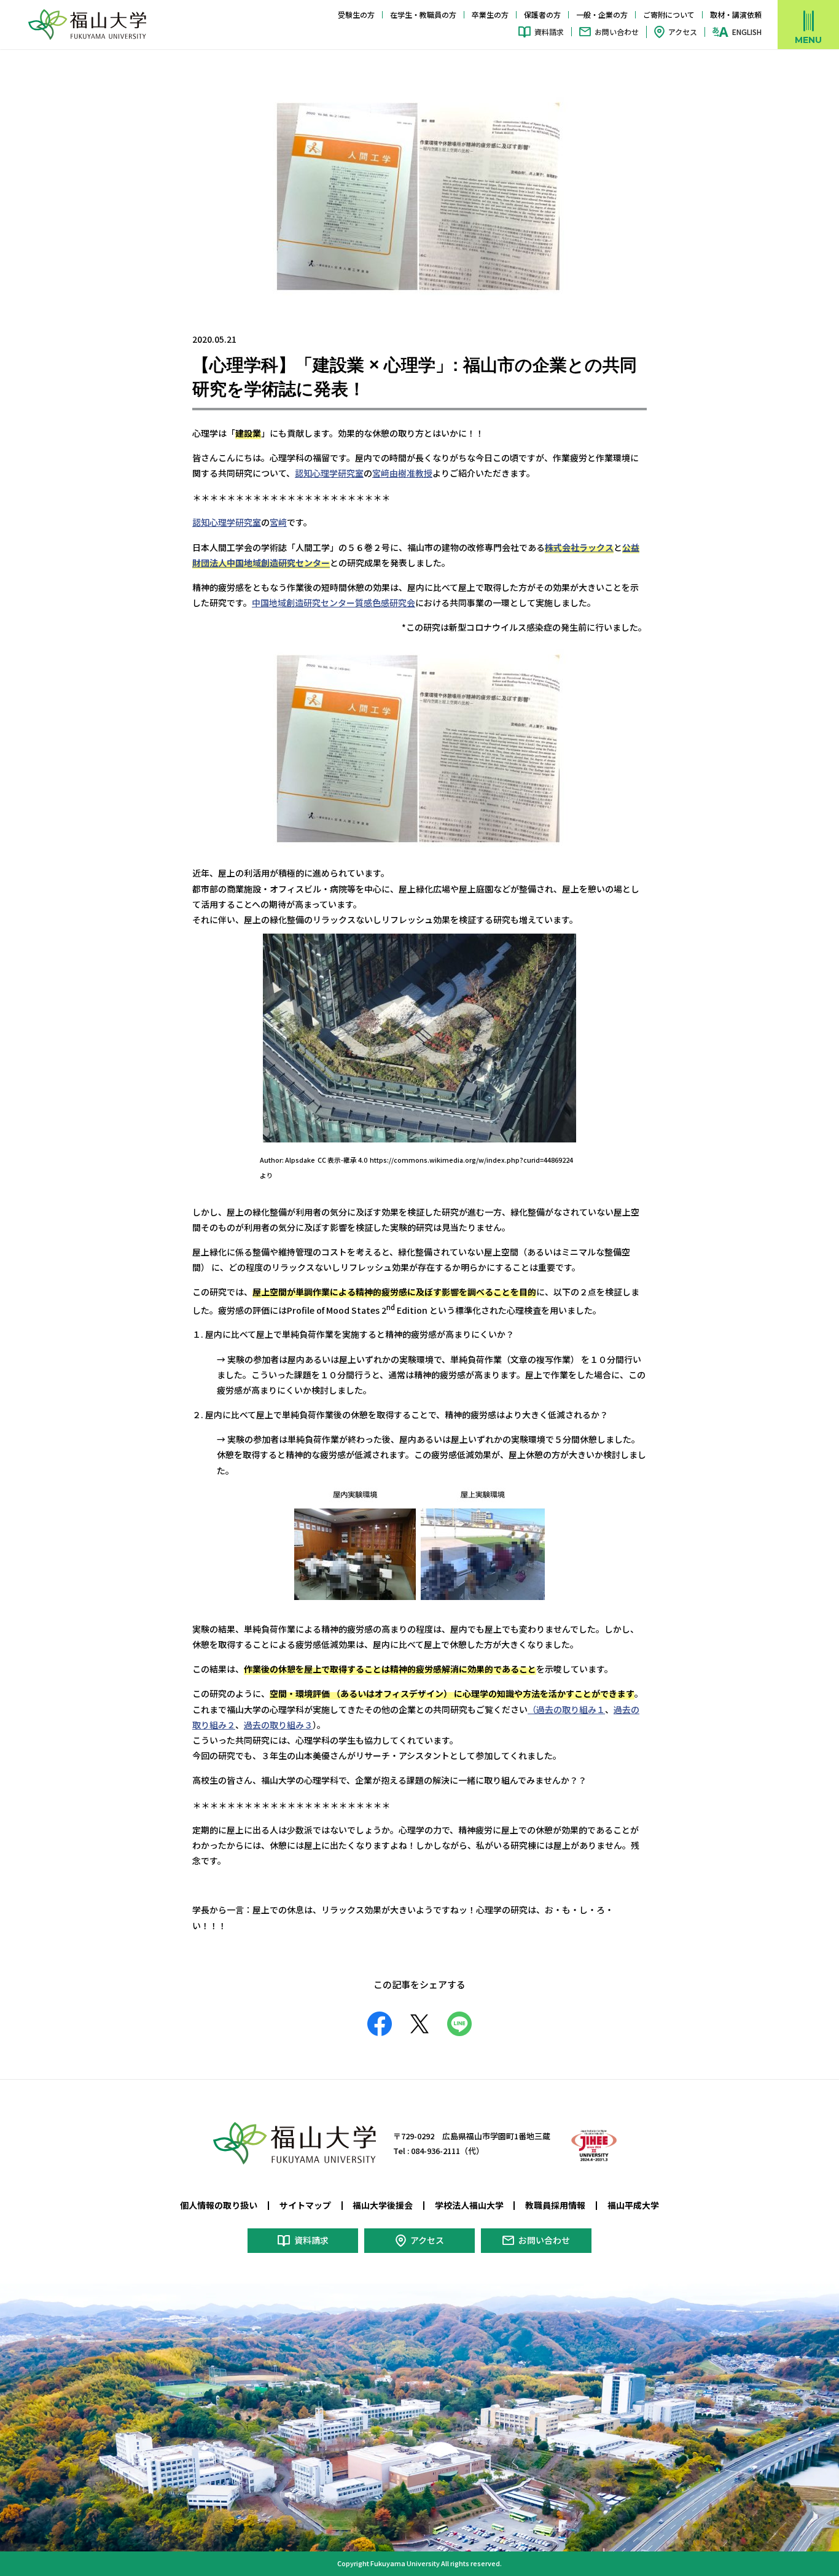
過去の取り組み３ (278, 1725)
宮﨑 (278, 522)
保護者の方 (542, 14)
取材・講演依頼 (736, 14)
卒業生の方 (490, 14)
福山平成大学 (633, 2205)
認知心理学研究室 (329, 473)
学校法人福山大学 (469, 2205)
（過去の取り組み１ (566, 1709)
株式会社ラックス (579, 547)
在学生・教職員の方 (423, 14)
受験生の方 (356, 14)
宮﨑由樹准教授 (402, 473)
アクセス (683, 32)
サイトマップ (305, 2205)
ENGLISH (747, 32)
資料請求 (549, 32)
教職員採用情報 (555, 2205)
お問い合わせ (617, 32)
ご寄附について (669, 14)
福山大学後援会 (383, 2205)
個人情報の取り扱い (219, 2205)
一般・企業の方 (602, 14)
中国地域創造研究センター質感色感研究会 (334, 603)
